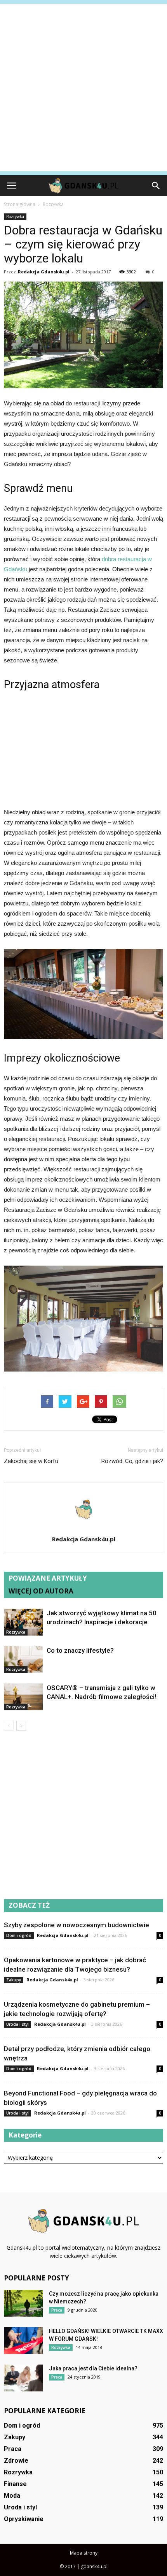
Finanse (15, 2484)
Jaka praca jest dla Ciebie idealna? (93, 2368)
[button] (156, 186)
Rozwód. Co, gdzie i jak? (132, 1461)
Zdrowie (16, 2461)
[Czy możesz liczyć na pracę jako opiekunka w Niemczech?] (23, 2303)
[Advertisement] (83, 88)
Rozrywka (15, 217)
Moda (12, 2496)
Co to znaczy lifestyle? (80, 1650)
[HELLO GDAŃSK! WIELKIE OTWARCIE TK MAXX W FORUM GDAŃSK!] (23, 2341)
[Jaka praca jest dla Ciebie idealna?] (23, 2378)
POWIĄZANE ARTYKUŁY (48, 1578)
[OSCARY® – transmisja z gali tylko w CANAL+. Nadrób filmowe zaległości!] (23, 1697)
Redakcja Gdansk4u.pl (44, 272)
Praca (57, 2310)
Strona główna (20, 204)
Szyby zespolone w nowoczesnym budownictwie (77, 1925)
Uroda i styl (17, 2024)
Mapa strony (84, 2553)
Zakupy (14, 1980)
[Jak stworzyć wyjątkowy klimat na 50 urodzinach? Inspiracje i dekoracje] (23, 1622)
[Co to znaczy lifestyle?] (23, 1660)
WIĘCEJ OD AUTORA (41, 1591)
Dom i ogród (19, 1935)
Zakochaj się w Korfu (31, 1461)
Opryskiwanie (24, 2519)
